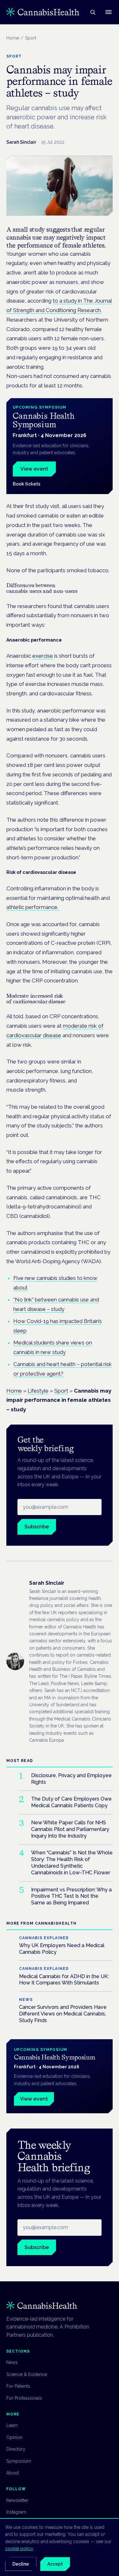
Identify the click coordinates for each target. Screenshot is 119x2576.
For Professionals (24, 2398)
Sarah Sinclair (21, 142)
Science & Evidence (27, 2374)
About (13, 2473)
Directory (16, 2449)
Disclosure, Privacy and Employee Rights (71, 1779)
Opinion (14, 2437)
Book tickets (26, 484)
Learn (12, 2425)
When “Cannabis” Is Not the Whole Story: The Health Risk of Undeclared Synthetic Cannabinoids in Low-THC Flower (72, 1862)
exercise (43, 656)
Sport (61, 1391)
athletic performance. (33, 907)
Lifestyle (38, 1391)
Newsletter (17, 2500)
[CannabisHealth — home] (43, 12)
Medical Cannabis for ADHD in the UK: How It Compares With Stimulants (64, 1980)
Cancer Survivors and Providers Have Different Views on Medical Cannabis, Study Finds (63, 2014)
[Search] (93, 12)
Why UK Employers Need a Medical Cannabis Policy (62, 1949)
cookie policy (19, 2548)
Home (13, 38)
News (12, 2362)
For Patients (18, 2386)
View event (34, 469)
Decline (21, 2564)
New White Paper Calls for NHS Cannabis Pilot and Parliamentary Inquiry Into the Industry (70, 1829)
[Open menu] (109, 12)
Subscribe (37, 1527)
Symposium (19, 2461)
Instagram (16, 2512)
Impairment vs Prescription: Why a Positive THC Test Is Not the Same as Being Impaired (71, 1896)
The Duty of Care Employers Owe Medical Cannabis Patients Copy (71, 1802)
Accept (55, 2564)
